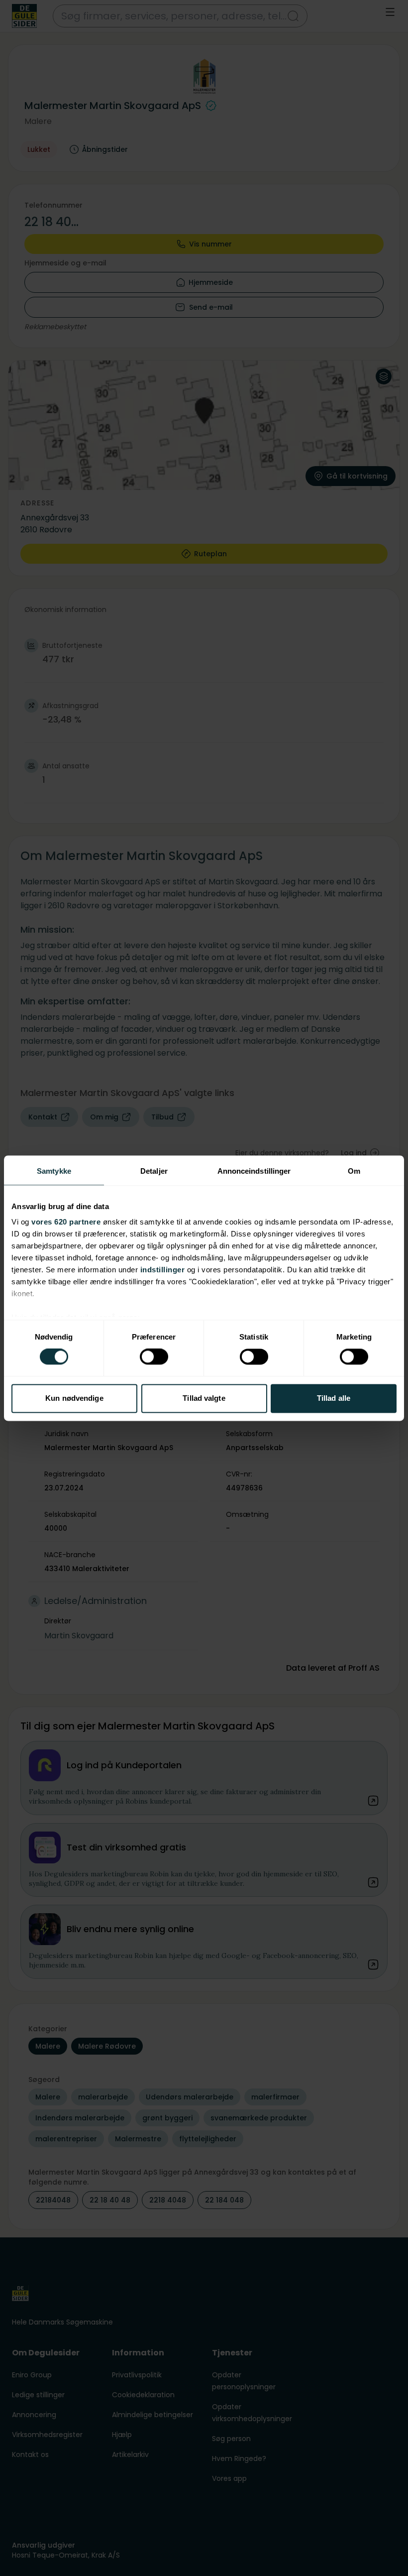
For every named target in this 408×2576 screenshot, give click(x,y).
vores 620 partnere (66, 1222)
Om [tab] (354, 1171)
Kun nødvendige (74, 1398)
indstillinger (163, 1270)
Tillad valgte (204, 1398)
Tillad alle (334, 1398)
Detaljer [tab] (154, 1171)
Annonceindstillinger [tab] (254, 1171)
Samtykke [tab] (54, 1171)
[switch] (154, 1357)
